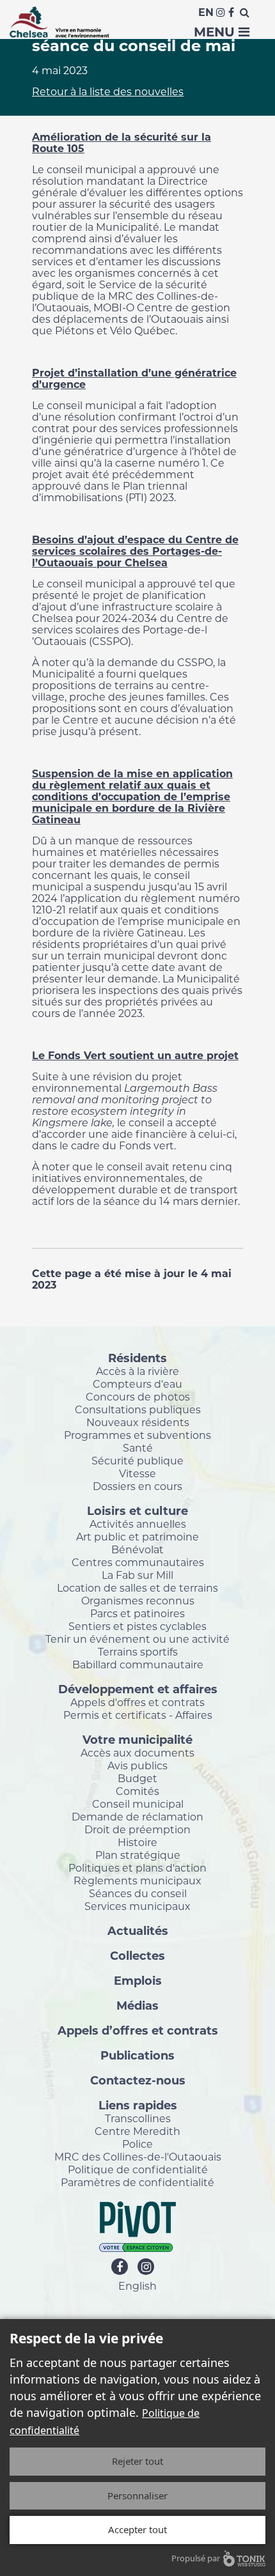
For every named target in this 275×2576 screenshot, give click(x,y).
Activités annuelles (138, 1524)
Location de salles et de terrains (137, 1588)
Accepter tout (137, 2529)
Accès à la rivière (137, 1371)
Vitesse (137, 1473)
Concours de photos (138, 1397)
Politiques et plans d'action (137, 1868)
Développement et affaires (138, 1689)
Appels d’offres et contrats (138, 2030)
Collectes (137, 1955)
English (137, 2286)
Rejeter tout (137, 2461)
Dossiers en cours (137, 1486)
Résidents (137, 1358)
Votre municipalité (137, 1739)
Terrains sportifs (138, 1652)
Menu (216, 32)
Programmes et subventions (137, 1435)
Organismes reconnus (138, 1601)
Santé (138, 1448)
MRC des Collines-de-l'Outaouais (138, 2157)
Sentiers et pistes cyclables (137, 1626)
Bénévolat (137, 1549)
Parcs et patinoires (137, 1613)
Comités (137, 1791)
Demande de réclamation (137, 1817)
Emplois (138, 1980)
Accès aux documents (137, 1753)
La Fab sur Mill (137, 1575)
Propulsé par (196, 2558)
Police (137, 2144)
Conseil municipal (138, 1804)
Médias (137, 2005)
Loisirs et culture (137, 1510)
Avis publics (137, 1765)
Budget (137, 1778)
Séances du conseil (138, 1893)
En (206, 12)
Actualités (138, 1930)
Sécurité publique (137, 1461)
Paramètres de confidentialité (137, 2182)
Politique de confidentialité (138, 2169)
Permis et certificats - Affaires (138, 1715)
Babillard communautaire (138, 1664)
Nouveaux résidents (138, 1422)
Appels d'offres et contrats (137, 1702)
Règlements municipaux (137, 1881)
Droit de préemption (137, 1829)
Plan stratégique (138, 1855)
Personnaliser (137, 2495)
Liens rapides (138, 2105)
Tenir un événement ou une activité (137, 1639)
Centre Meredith (137, 2131)
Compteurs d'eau (137, 1384)
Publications (137, 2055)
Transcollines (138, 2118)
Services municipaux (137, 1906)
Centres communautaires (138, 1562)
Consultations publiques (138, 1409)
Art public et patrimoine (137, 1537)
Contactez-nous (138, 2080)
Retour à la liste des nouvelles (108, 92)
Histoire (137, 1842)
